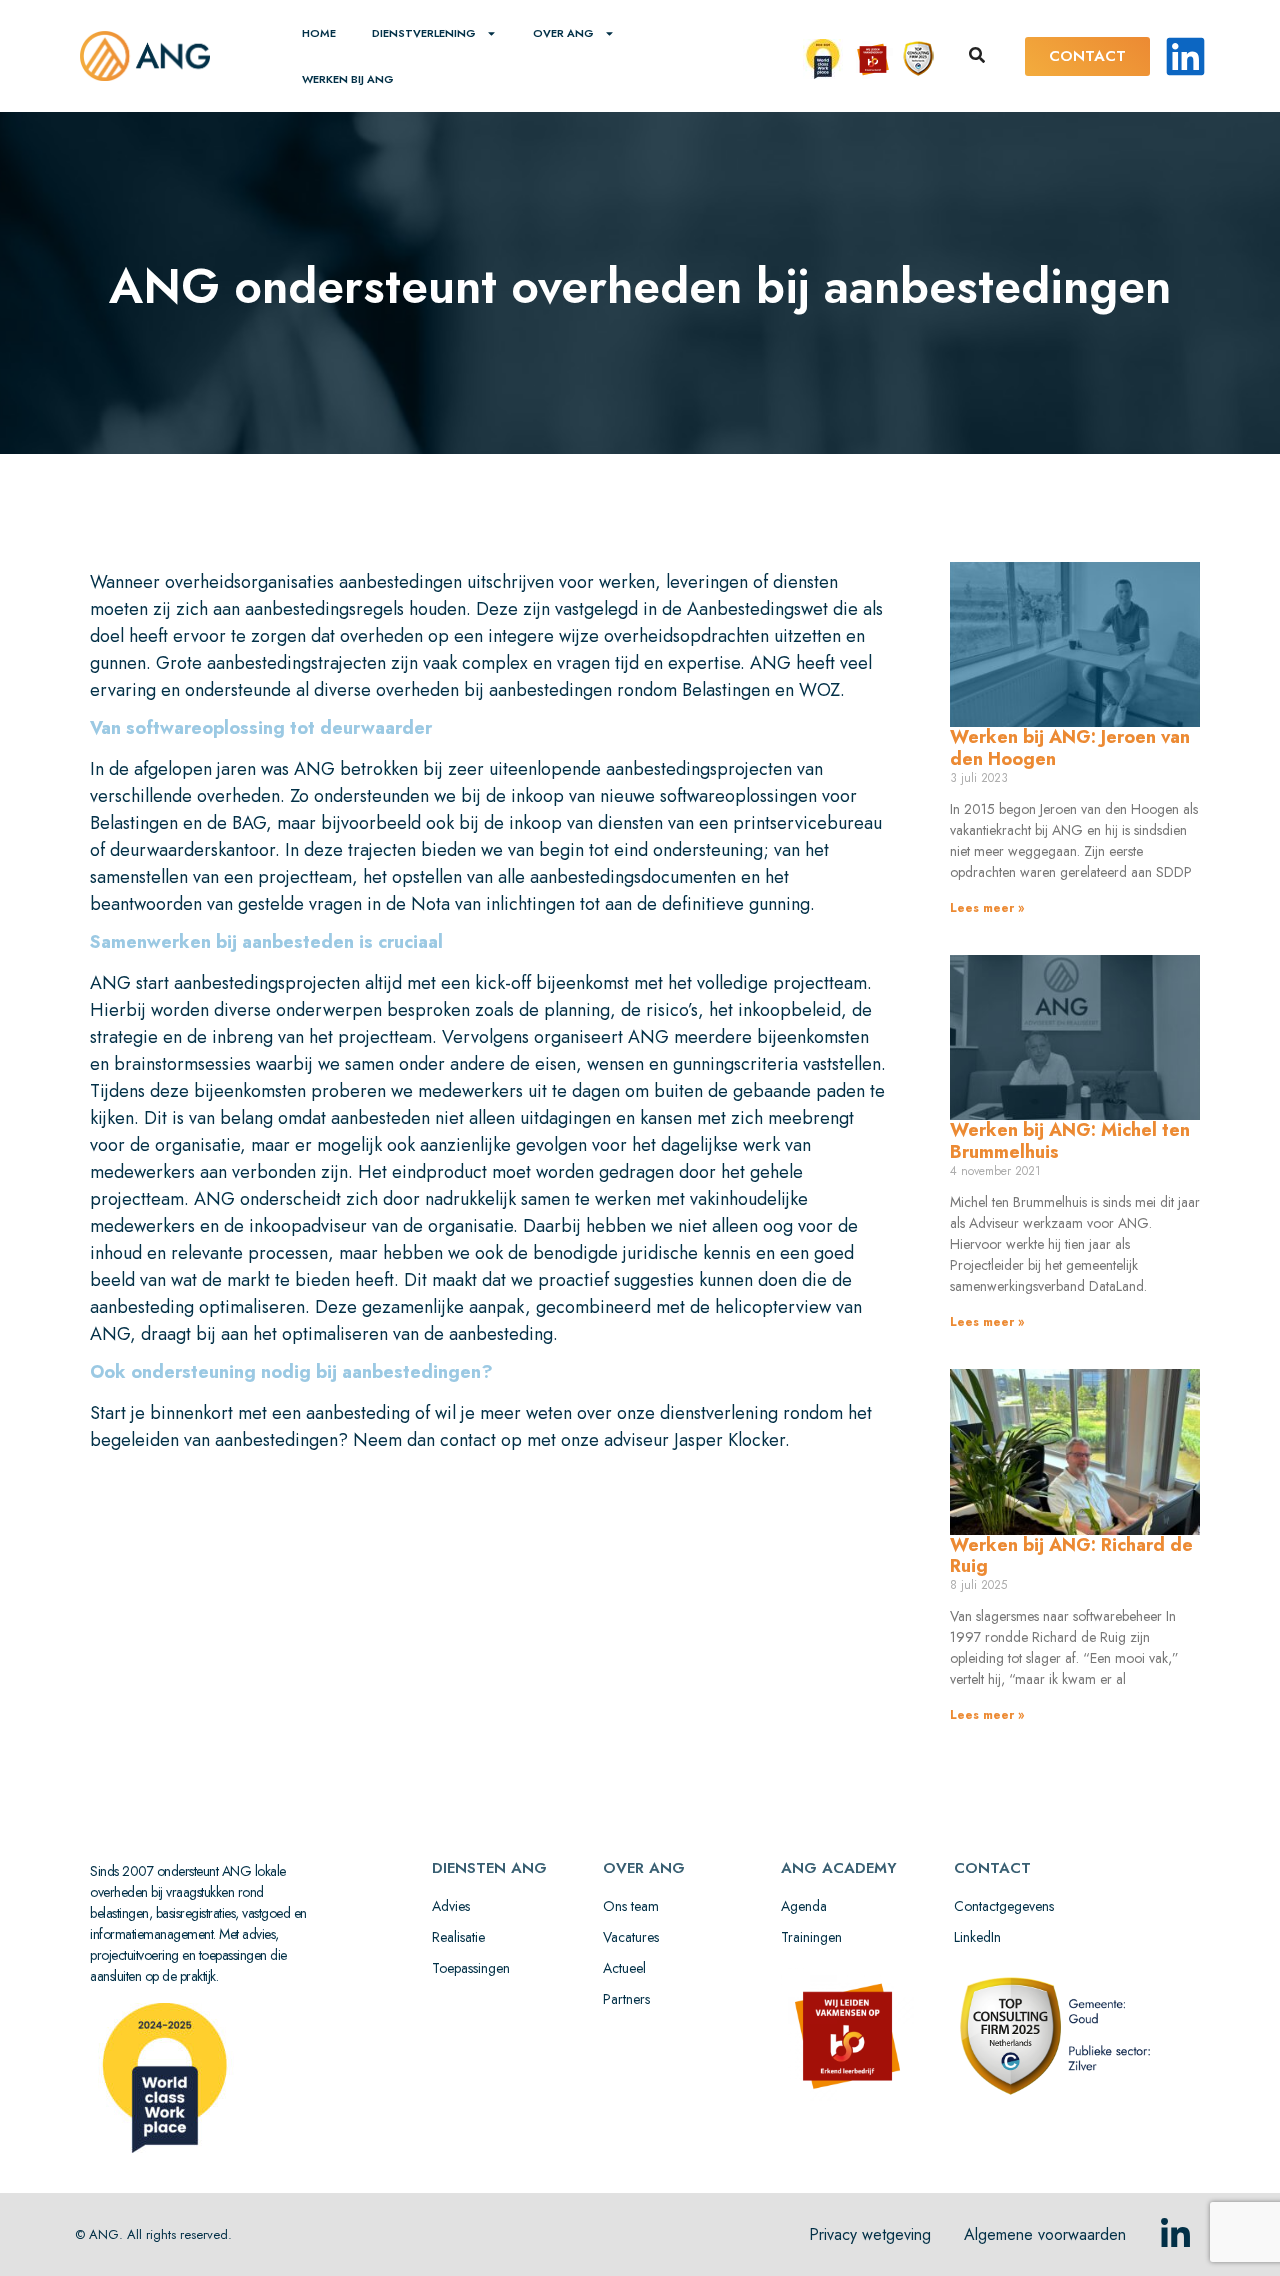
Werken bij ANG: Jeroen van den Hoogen (1070, 748)
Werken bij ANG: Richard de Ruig (1071, 1556)
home (319, 33)
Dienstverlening (424, 33)
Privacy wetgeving (870, 2234)
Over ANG (563, 33)
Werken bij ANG (348, 79)
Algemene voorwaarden (1045, 2234)
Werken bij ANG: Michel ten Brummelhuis (1070, 1141)
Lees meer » (987, 908)
